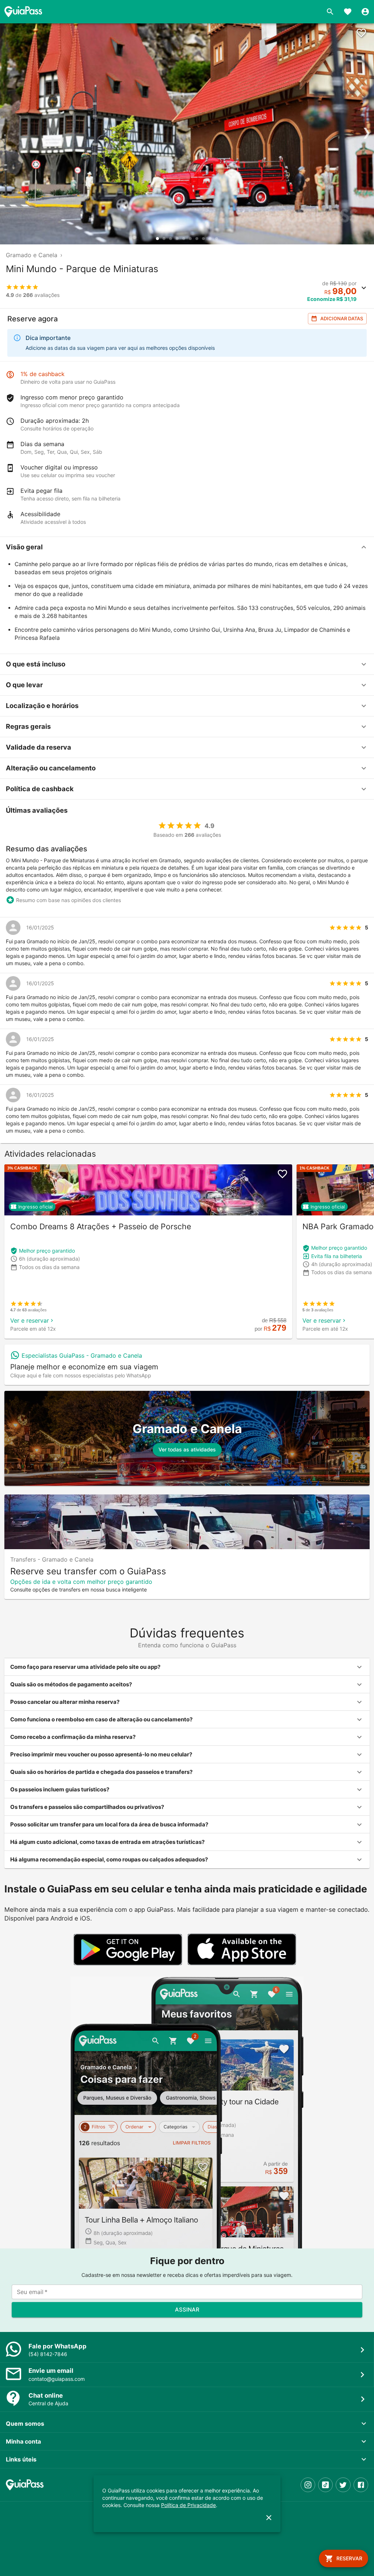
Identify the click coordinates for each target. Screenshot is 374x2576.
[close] (269, 2518)
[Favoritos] (348, 12)
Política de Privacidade (188, 2505)
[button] (187, 547)
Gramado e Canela (32, 255)
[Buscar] (330, 12)
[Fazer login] (365, 12)
